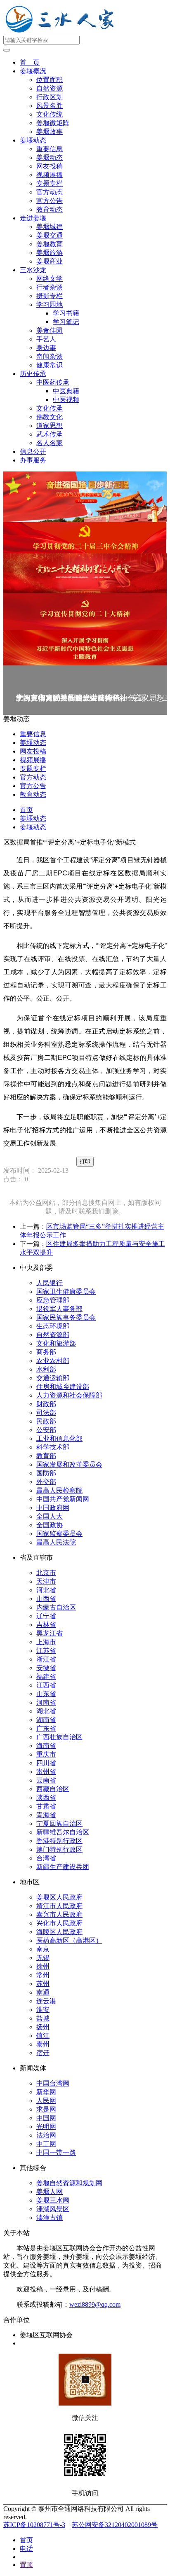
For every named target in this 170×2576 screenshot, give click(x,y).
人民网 (46, 2101)
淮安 (43, 2010)
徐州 (43, 1966)
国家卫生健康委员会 (66, 1291)
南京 (43, 1949)
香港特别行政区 (59, 1841)
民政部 (46, 1421)
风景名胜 (50, 106)
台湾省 (46, 1858)
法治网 (46, 2135)
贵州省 (46, 1772)
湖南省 (46, 1720)
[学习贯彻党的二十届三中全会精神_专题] (85, 538)
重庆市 (46, 1754)
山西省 (46, 1599)
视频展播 (50, 175)
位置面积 (50, 80)
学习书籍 (66, 313)
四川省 (46, 1763)
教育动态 (50, 209)
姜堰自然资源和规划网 (69, 2183)
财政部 (46, 1404)
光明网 (46, 2127)
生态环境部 (53, 1326)
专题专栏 (50, 183)
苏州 (43, 1984)
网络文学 (50, 279)
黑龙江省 (50, 1633)
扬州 (43, 2027)
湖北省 (46, 1711)
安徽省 (46, 1668)
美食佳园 (50, 330)
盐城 (43, 2018)
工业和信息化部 (59, 1438)
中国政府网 (53, 1508)
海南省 (46, 1746)
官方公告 (50, 201)
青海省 (46, 1815)
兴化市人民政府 (59, 1923)
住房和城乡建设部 (63, 1387)
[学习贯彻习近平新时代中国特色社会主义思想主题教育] (85, 648)
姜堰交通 (50, 235)
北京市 (46, 1573)
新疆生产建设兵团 (63, 1867)
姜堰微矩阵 (53, 123)
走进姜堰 (33, 218)
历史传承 (33, 374)
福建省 (46, 1676)
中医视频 (66, 400)
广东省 (46, 1728)
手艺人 (46, 339)
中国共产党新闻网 (63, 1499)
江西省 (46, 1685)
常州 (43, 1975)
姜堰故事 (50, 132)
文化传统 (50, 114)
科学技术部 (53, 1447)
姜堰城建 (50, 227)
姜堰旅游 (50, 253)
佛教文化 (50, 417)
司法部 (46, 1413)
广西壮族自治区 (59, 1737)
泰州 (43, 2044)
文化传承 (50, 408)
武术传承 (50, 434)
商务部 (46, 1352)
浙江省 (46, 1659)
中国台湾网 (53, 2083)
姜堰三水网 (53, 2200)
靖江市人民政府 (59, 1906)
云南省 (46, 1780)
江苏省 (46, 1651)
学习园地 (50, 304)
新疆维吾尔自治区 (63, 1832)
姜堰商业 (50, 261)
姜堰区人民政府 (59, 1897)
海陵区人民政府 (59, 1932)
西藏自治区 (53, 1789)
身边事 (46, 348)
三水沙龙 (33, 270)
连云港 (46, 2001)
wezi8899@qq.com (95, 2304)
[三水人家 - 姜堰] (62, 32)
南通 (43, 1992)
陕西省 (46, 1798)
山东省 (46, 1694)
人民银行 (50, 1283)
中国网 (46, 2118)
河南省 (46, 1702)
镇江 (43, 2036)
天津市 (46, 1581)
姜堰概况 (33, 71)
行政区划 (50, 97)
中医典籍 (66, 391)
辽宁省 (46, 1616)
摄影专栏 (50, 296)
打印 (85, 1161)
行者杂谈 (50, 287)
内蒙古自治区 (56, 1607)
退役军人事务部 (59, 1309)
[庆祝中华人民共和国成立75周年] (85, 497)
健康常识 (50, 365)
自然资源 (50, 88)
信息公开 (33, 451)
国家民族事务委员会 (66, 1317)
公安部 (46, 1430)
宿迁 (43, 2053)
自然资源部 (53, 1335)
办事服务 (33, 460)
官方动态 (50, 192)
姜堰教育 (50, 244)
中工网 (46, 2144)
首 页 (30, 62)
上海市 (46, 1642)
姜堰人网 (50, 2192)
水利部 (46, 1369)
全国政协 (50, 1525)
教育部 (46, 1456)
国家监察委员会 (59, 1534)
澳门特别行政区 (59, 1849)
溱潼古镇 (50, 2218)
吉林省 (46, 1625)
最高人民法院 (56, 1542)
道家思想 (50, 426)
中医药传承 (53, 382)
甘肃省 (46, 1806)
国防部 (46, 1473)
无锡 (43, 1958)
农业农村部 (53, 1361)
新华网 (46, 2092)
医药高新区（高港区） (69, 1940)
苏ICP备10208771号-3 (34, 2525)
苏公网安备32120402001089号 (115, 2525)
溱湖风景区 (53, 2209)
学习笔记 (66, 322)
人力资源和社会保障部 (69, 1395)
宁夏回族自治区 (59, 1823)
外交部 (46, 1482)
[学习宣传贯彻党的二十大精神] (85, 612)
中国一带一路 (56, 2152)
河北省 (46, 1590)
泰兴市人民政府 (59, 1914)
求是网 (46, 2109)
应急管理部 (53, 1300)
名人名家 (50, 443)
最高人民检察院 (59, 1490)
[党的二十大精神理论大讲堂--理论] (85, 573)
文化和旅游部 (56, 1343)
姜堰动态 (33, 140)
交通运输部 (53, 1378)
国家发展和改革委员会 (69, 1464)
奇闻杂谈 (50, 356)
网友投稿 (50, 166)
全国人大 (50, 1516)
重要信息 (50, 149)
